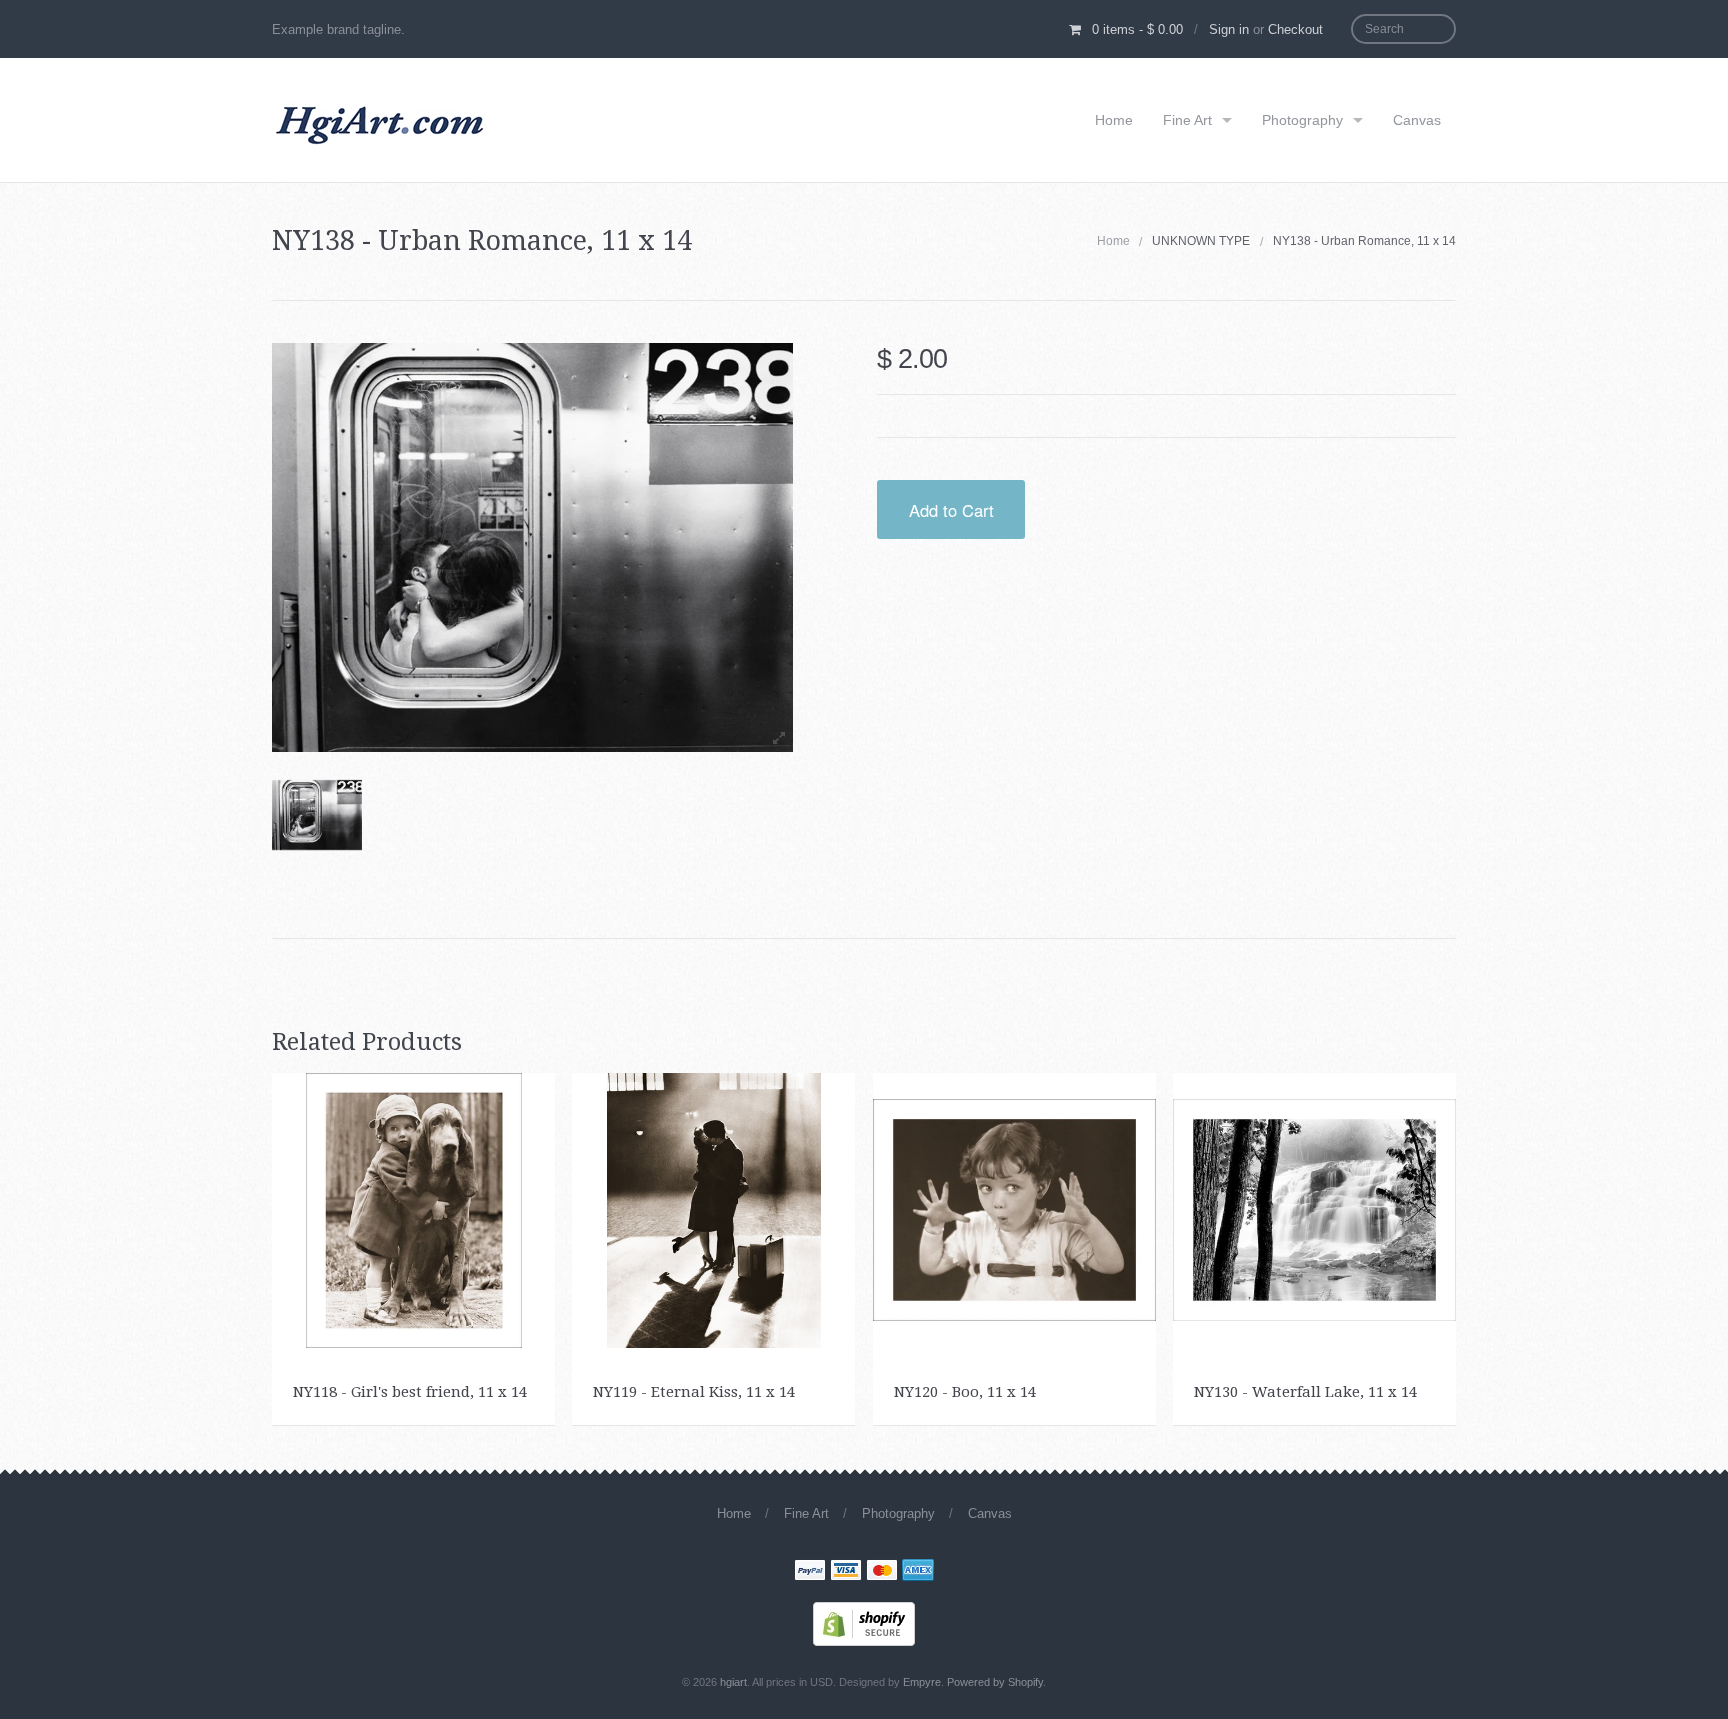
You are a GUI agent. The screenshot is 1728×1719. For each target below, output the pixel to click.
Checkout (1295, 29)
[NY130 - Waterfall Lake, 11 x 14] (1314, 1209)
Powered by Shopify (995, 1682)
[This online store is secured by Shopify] (864, 1623)
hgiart (733, 1682)
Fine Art (1187, 120)
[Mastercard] (882, 1572)
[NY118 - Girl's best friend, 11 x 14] (414, 1209)
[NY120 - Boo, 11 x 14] (1014, 1209)
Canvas (1417, 120)
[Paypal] (810, 1572)
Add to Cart (951, 510)
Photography (1302, 120)
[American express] (918, 1572)
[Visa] (846, 1572)
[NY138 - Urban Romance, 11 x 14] (317, 815)
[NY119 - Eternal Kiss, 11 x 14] (714, 1209)
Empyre (922, 1682)
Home (1114, 120)
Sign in (1229, 29)
